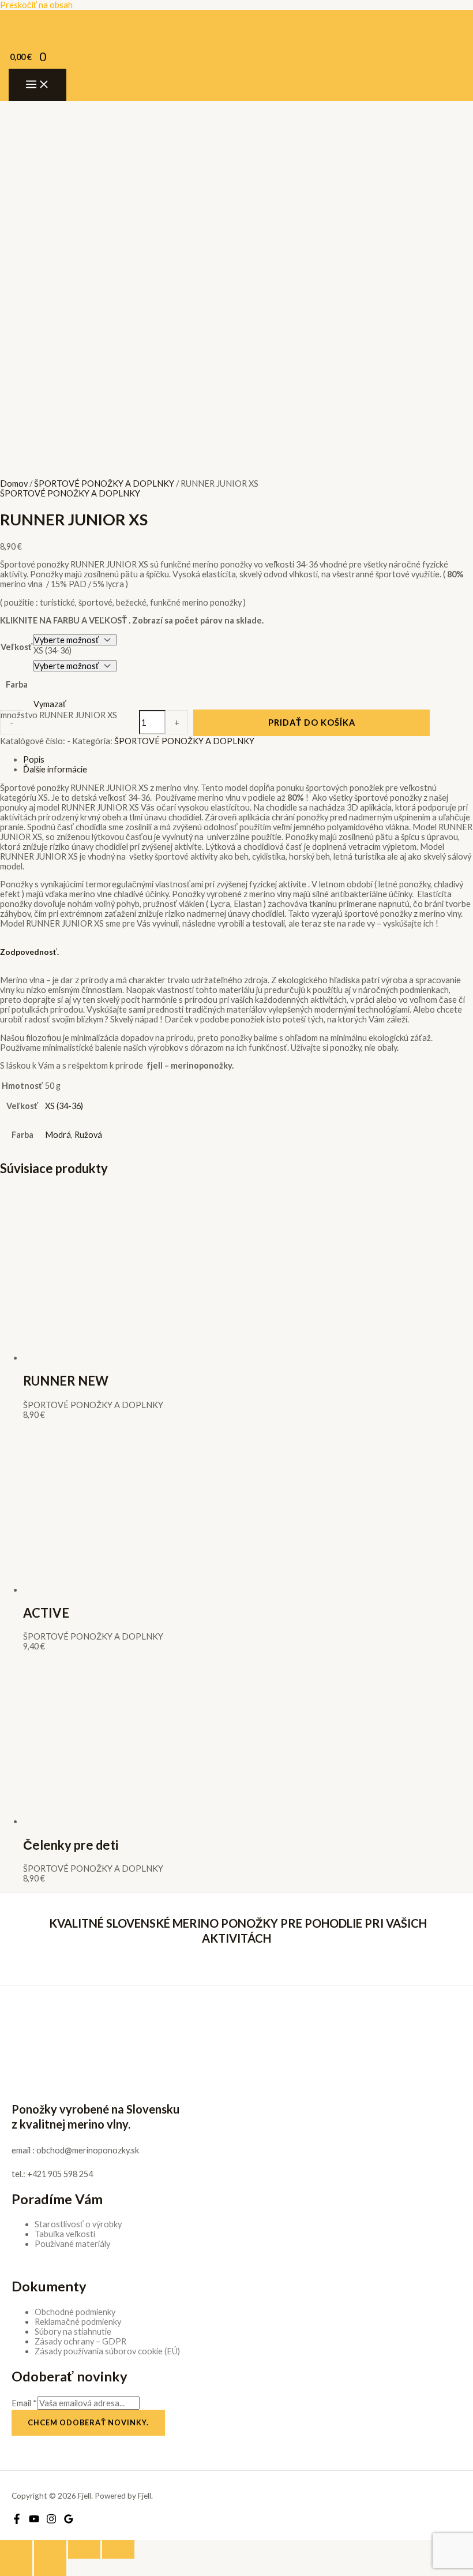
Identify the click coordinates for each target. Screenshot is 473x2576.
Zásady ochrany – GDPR (80, 2341)
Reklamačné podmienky (78, 2322)
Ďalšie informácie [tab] (55, 769)
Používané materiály (72, 2244)
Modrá (58, 1135)
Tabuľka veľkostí (65, 2234)
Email (24, 2403)
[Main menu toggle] (37, 85)
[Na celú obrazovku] (50, 2549)
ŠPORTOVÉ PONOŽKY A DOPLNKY (104, 484)
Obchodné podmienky (75, 2312)
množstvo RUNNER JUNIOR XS (59, 715)
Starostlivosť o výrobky (78, 2224)
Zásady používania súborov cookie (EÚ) (107, 2351)
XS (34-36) (64, 1106)
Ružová (88, 1135)
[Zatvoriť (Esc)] (118, 2549)
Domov (14, 484)
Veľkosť (16, 647)
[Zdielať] (84, 2549)
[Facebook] (17, 2521)
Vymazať (50, 704)
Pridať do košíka (312, 723)
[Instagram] (51, 2521)
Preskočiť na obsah (36, 5)
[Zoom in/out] (16, 2549)
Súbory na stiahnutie (73, 2332)
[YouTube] (34, 2521)
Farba (17, 684)
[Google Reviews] (69, 2521)
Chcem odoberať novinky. (88, 2422)
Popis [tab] (34, 759)
